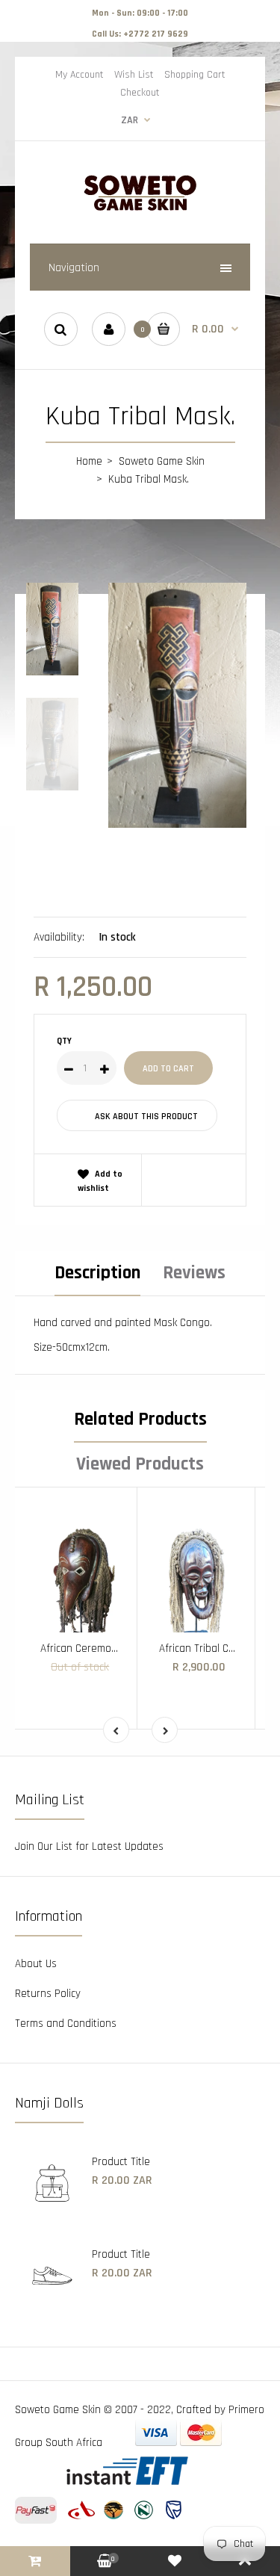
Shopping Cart (195, 75)
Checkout (140, 93)
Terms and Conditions (66, 2024)
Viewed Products (140, 1464)
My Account (80, 75)
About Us (36, 1964)
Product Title (121, 2162)
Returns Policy (48, 1994)
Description (97, 1273)
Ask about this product (146, 1117)
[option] (177, 705)
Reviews (194, 1273)
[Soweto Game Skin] (140, 209)
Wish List (134, 75)
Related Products (140, 1419)
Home (89, 461)
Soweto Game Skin (162, 461)
